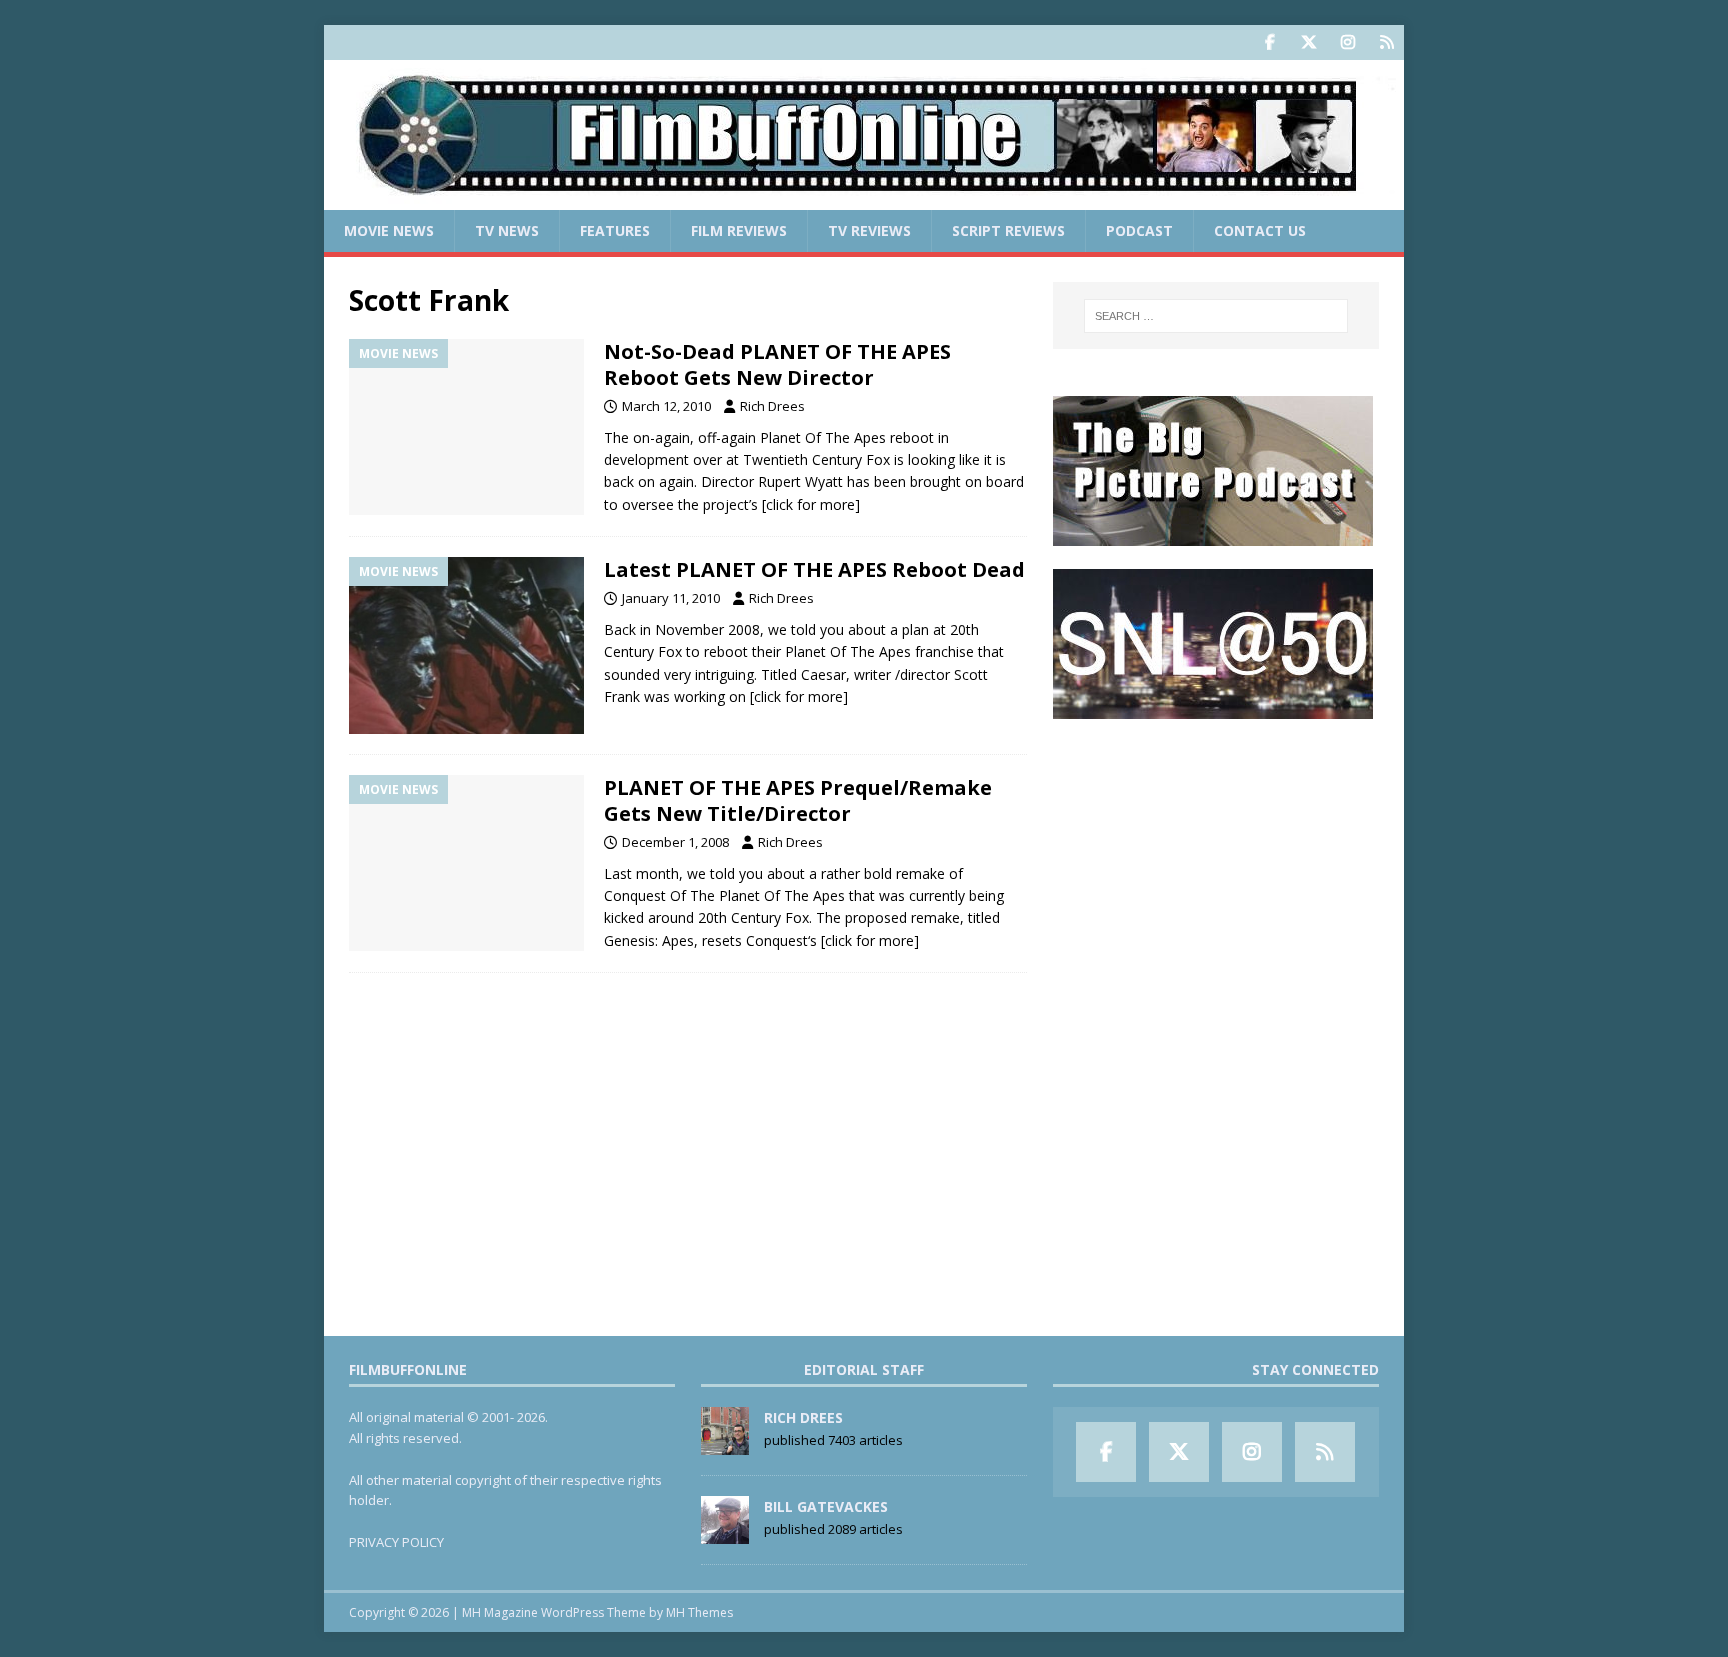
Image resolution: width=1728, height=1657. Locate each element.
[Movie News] (466, 427)
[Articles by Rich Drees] (725, 1444)
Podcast (1139, 230)
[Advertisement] (1216, 866)
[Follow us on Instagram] (1347, 42)
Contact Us (1260, 230)
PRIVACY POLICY (396, 1542)
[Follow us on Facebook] (1269, 42)
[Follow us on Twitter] (1308, 42)
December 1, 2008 (675, 842)
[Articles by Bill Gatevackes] (725, 1533)
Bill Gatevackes (826, 1506)
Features (615, 230)
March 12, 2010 (666, 406)
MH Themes (699, 1612)
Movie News (389, 230)
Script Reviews (1008, 230)
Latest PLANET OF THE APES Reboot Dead (814, 569)
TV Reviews (869, 230)
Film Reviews (739, 230)
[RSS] (1386, 42)
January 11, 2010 (671, 598)
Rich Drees (772, 406)
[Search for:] (1216, 316)
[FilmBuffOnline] (864, 198)
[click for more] (811, 504)
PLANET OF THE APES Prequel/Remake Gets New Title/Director (798, 800)
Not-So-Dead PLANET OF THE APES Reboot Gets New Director (777, 364)
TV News (507, 230)
